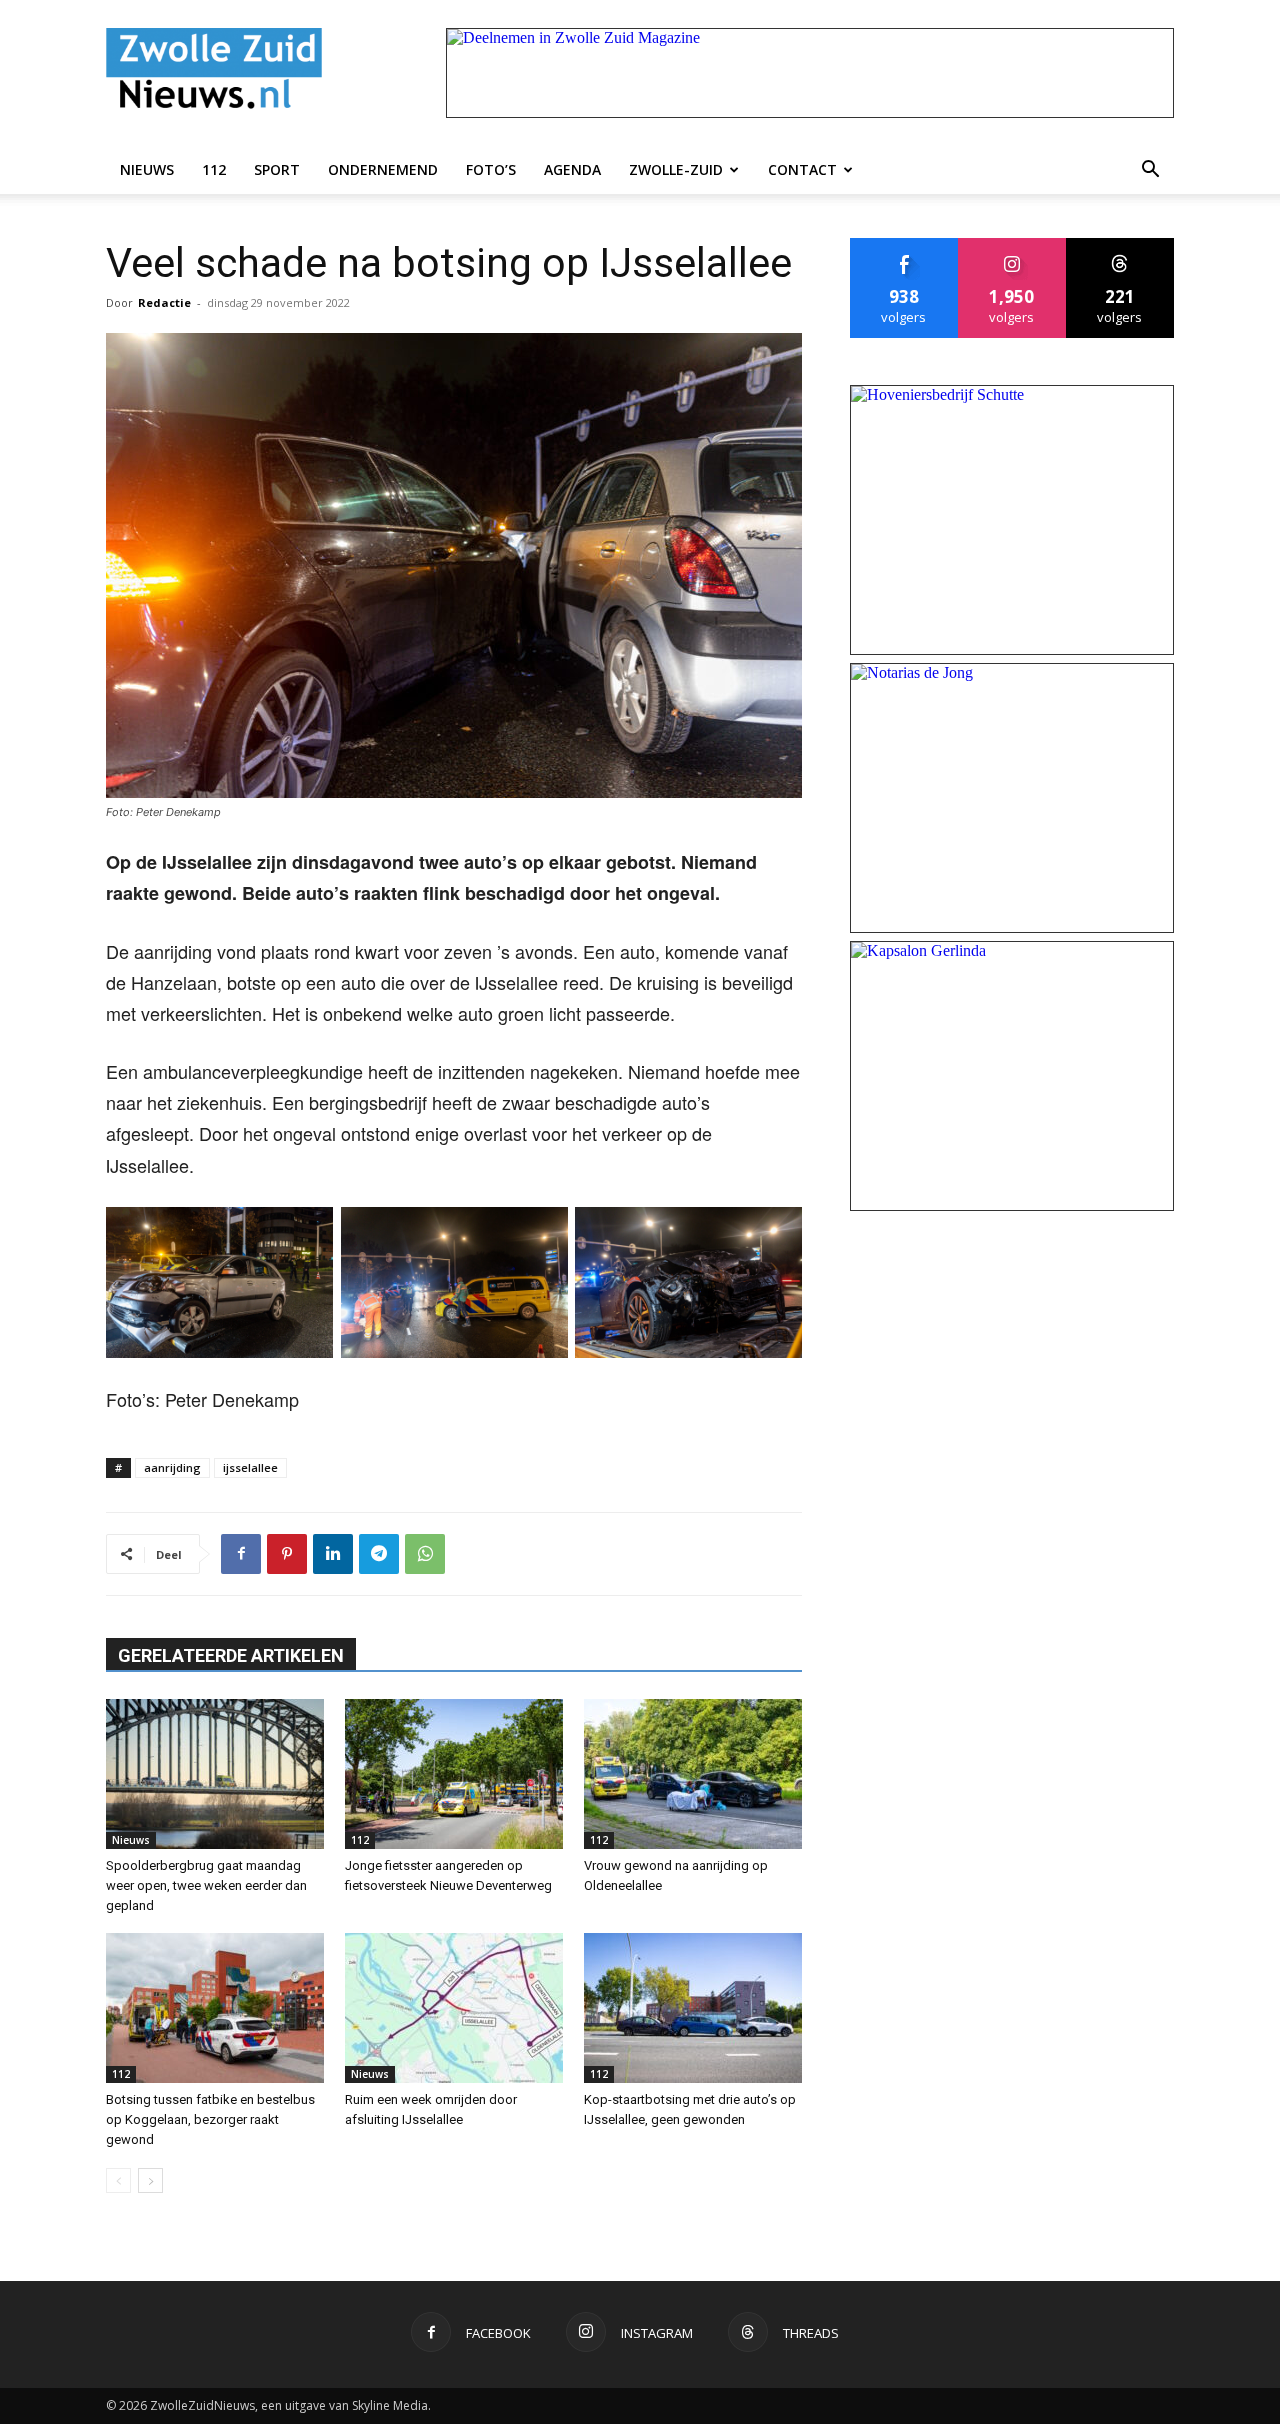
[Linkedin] (333, 1554)
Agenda (572, 169)
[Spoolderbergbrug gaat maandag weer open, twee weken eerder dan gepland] (215, 1774)
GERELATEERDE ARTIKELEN (231, 1655)
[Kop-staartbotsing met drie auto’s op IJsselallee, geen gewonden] (693, 2008)
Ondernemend (383, 169)
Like (904, 245)
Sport (277, 169)
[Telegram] (379, 1554)
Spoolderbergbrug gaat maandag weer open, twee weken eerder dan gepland (206, 1885)
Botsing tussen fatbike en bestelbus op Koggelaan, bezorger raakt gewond (210, 2119)
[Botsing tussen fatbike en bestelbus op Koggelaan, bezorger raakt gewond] (215, 2008)
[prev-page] (118, 2180)
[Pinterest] (287, 1554)
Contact (802, 169)
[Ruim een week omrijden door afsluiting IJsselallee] (454, 2008)
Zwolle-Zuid (676, 169)
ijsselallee (250, 1467)
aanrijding (172, 1467)
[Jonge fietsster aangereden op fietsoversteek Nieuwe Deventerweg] (454, 1774)
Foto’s (491, 169)
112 (214, 169)
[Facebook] (241, 1554)
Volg (1012, 245)
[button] (1150, 170)
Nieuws (147, 169)
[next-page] (150, 2180)
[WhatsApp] (425, 1554)
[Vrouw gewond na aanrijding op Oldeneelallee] (693, 1774)
